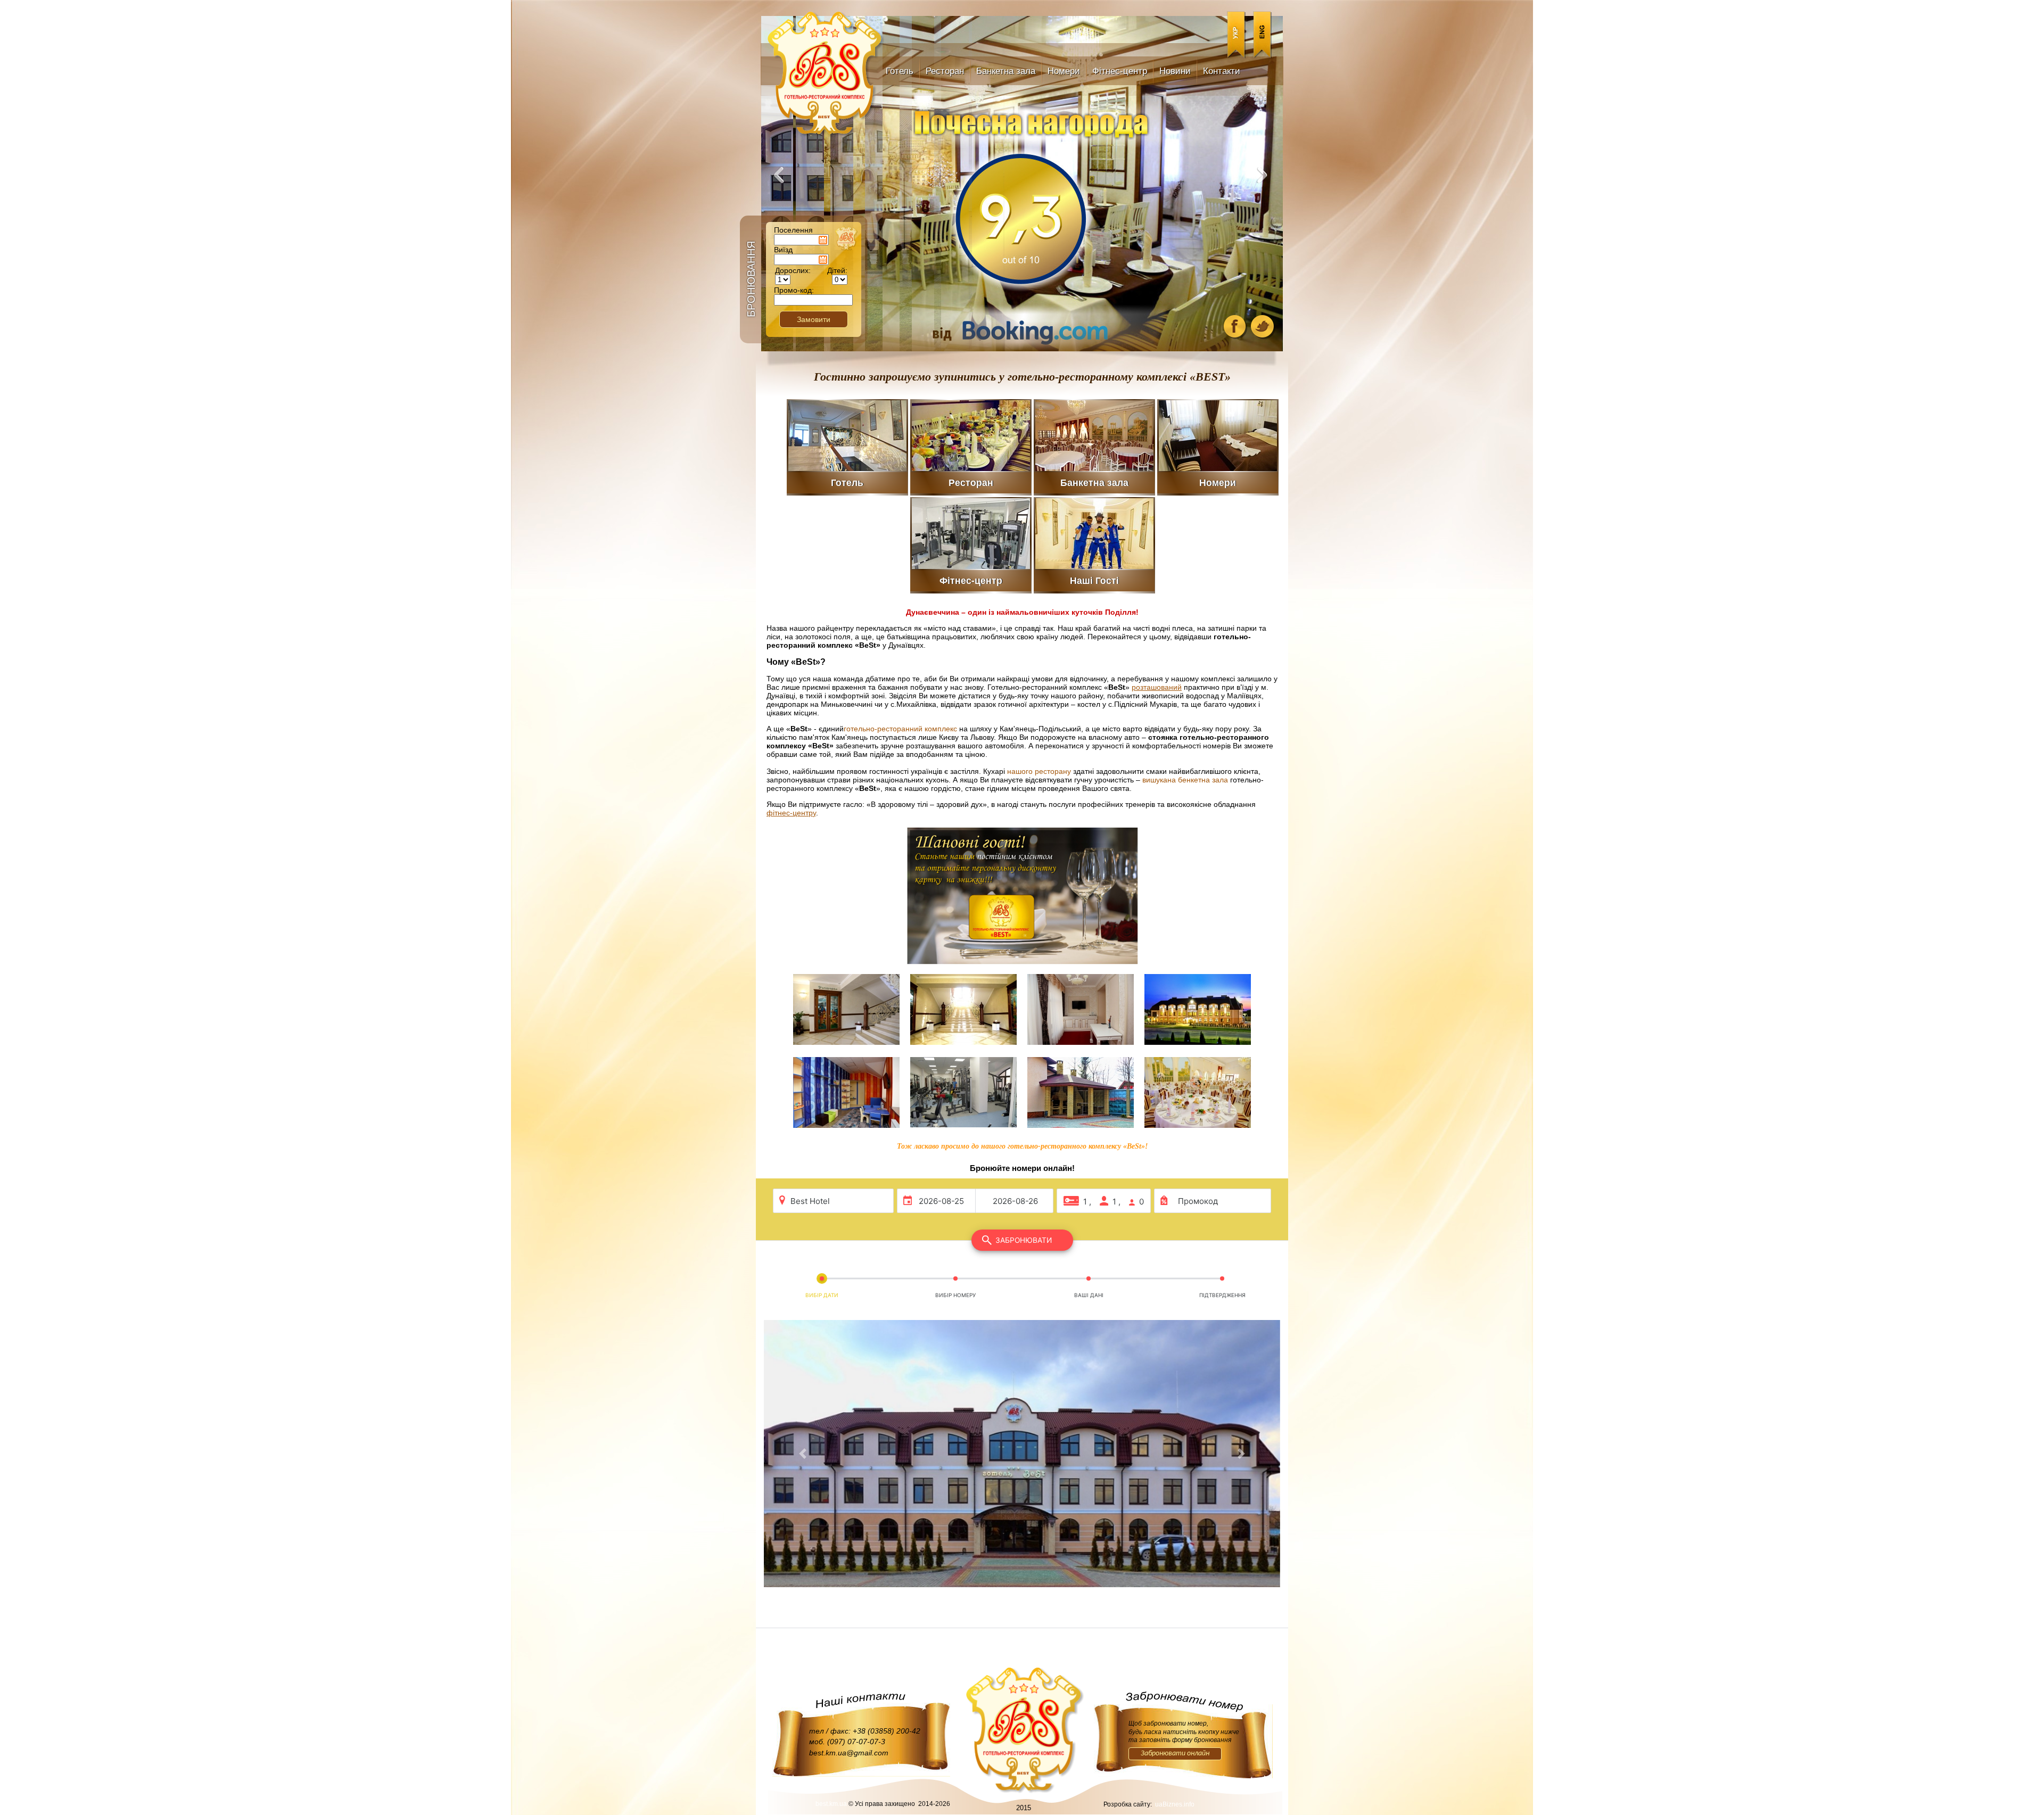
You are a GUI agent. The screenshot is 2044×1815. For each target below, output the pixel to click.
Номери (1064, 71)
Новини (1175, 71)
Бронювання (751, 279)
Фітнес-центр (1120, 71)
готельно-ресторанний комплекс (900, 729)
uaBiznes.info (1175, 1804)
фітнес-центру (791, 813)
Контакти (1222, 71)
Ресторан (945, 71)
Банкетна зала (1006, 71)
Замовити (814, 319)
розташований (1157, 687)
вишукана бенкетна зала (1185, 780)
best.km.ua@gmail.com (849, 1753)
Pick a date (823, 240)
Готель (900, 71)
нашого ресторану (1039, 771)
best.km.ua (831, 1804)
